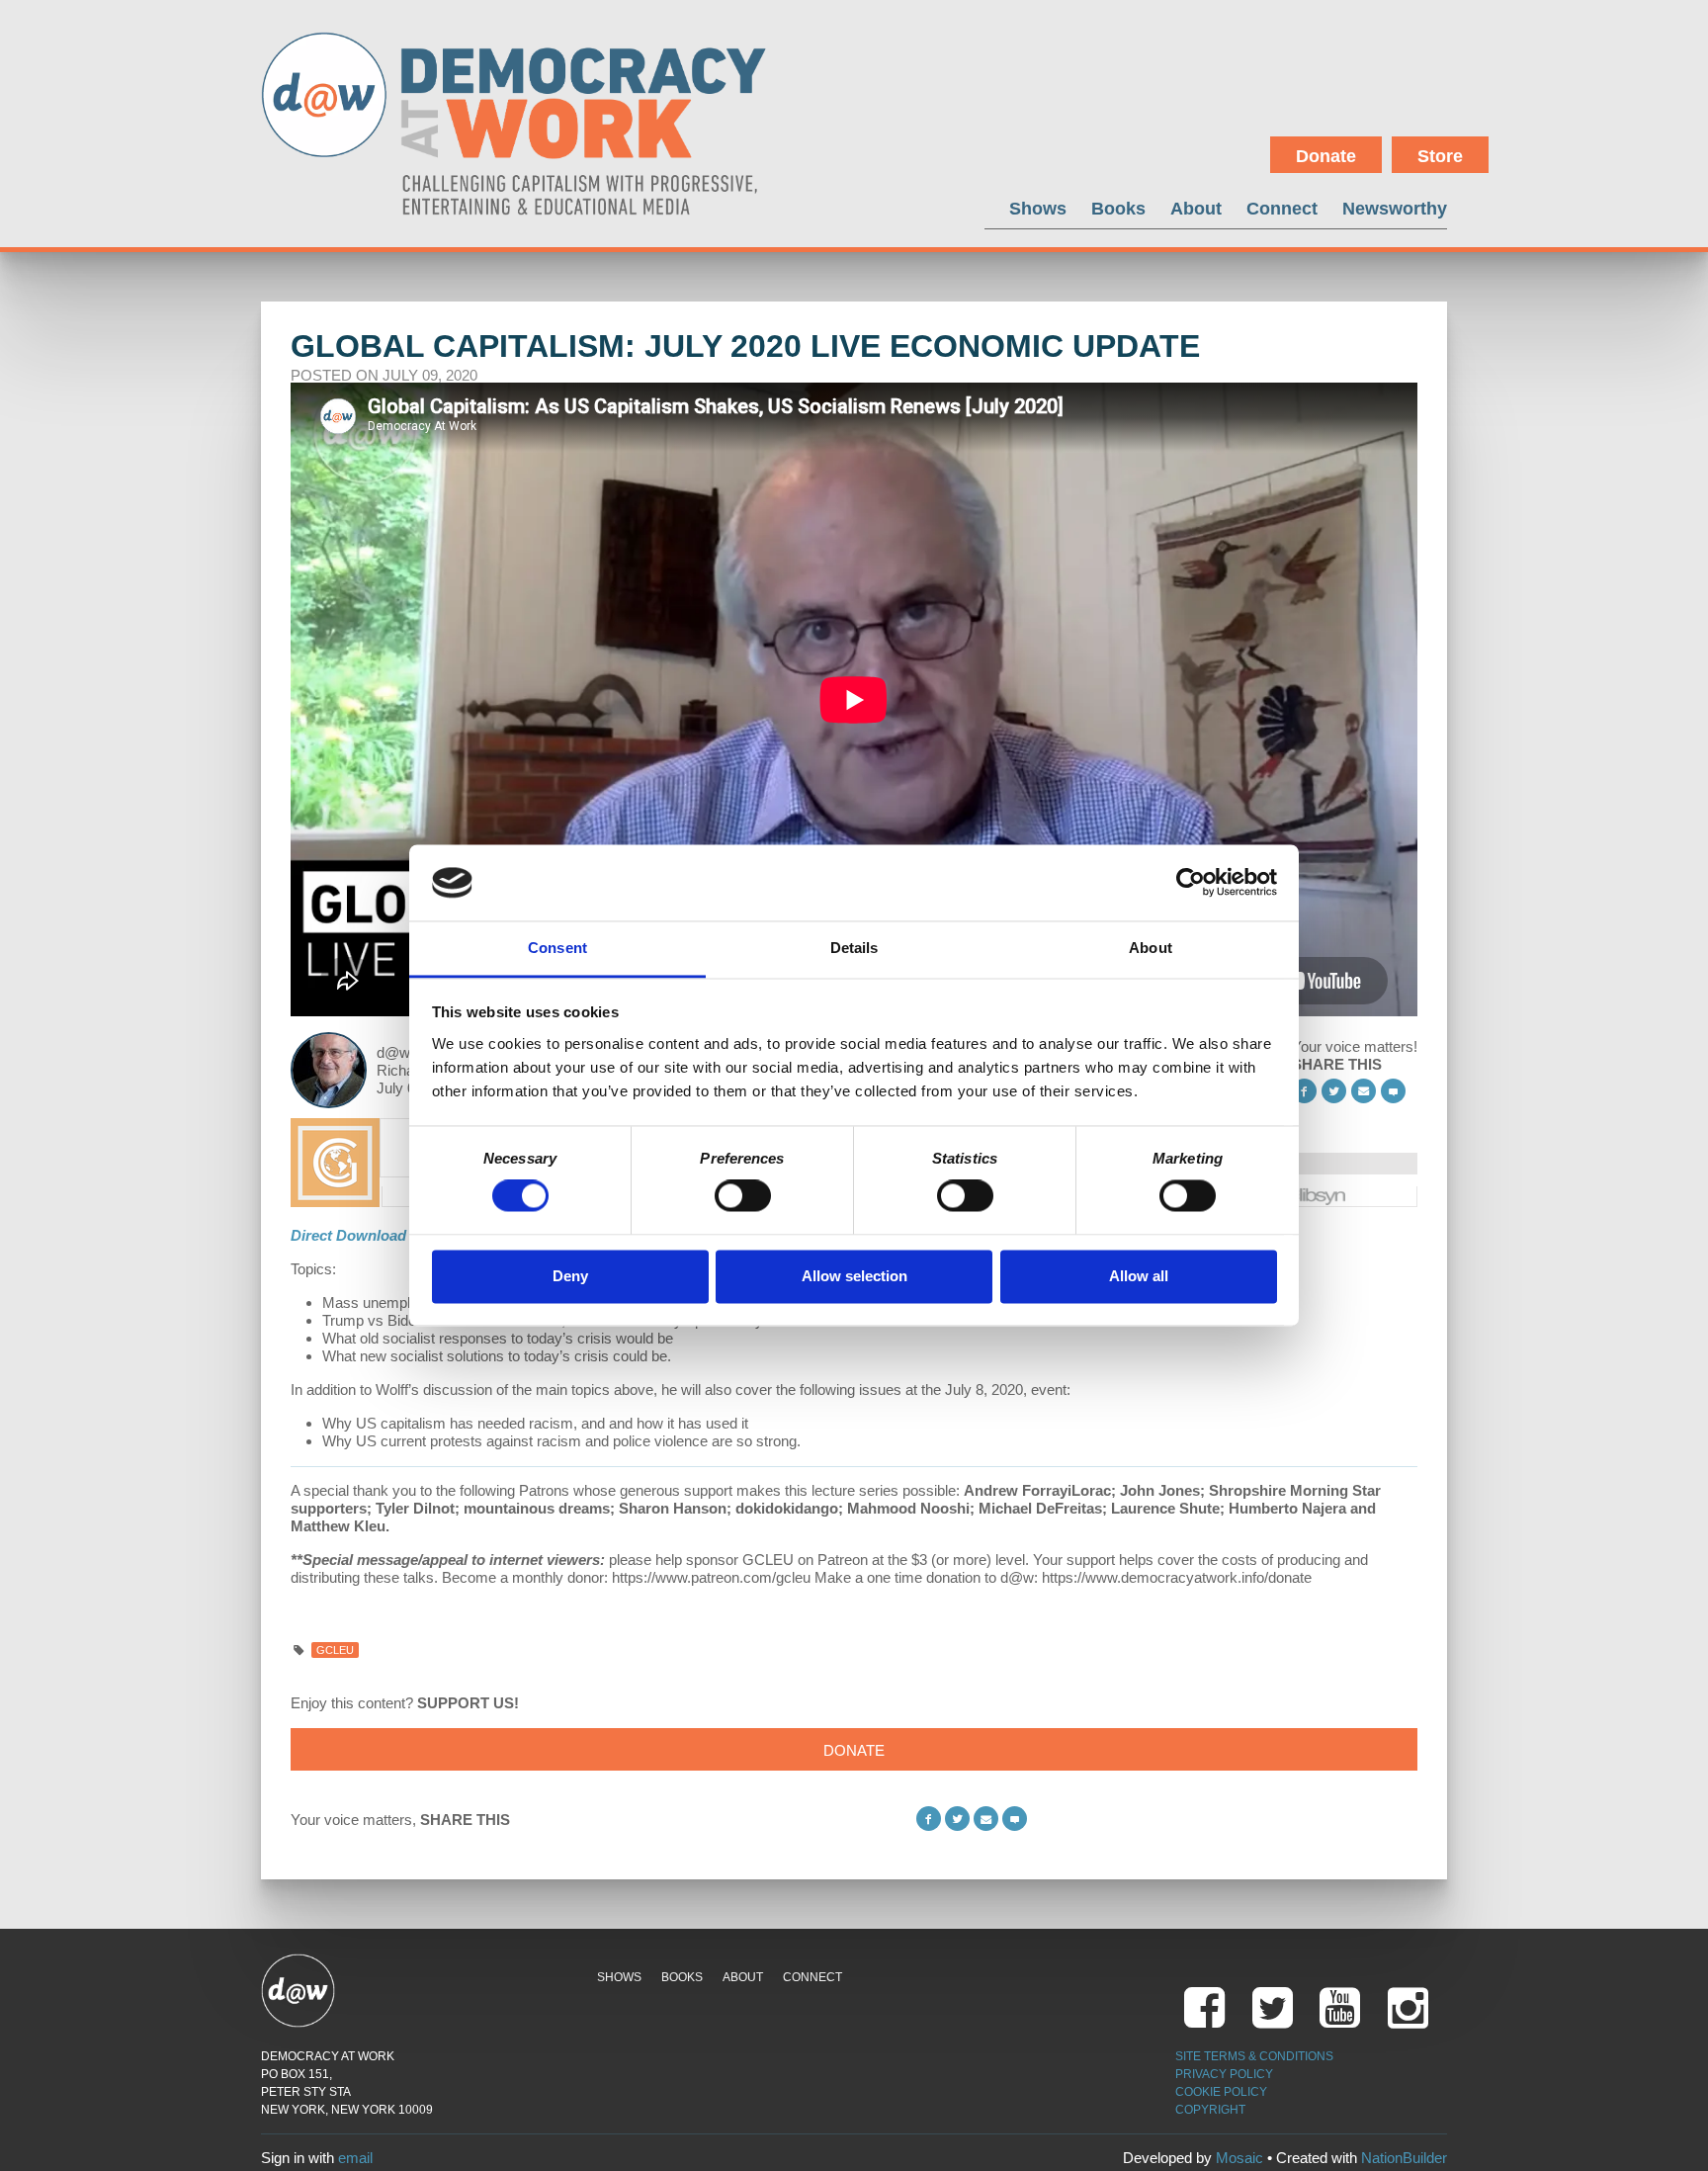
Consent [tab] (557, 948)
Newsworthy (1395, 208)
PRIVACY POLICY (1224, 2074)
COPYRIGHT (1210, 2110)
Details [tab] (854, 948)
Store (1440, 156)
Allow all (1139, 1276)
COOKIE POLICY (1221, 2092)
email (355, 2158)
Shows (1038, 208)
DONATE (854, 1750)
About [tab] (1151, 948)
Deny (570, 1276)
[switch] (743, 1196)
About (1196, 208)
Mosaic (1239, 2158)
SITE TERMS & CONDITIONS (1254, 2056)
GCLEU (335, 1650)
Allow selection (854, 1276)
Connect (1282, 208)
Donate (1326, 156)
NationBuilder (1404, 2158)
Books (1118, 208)
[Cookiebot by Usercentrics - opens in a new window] (1191, 883)
